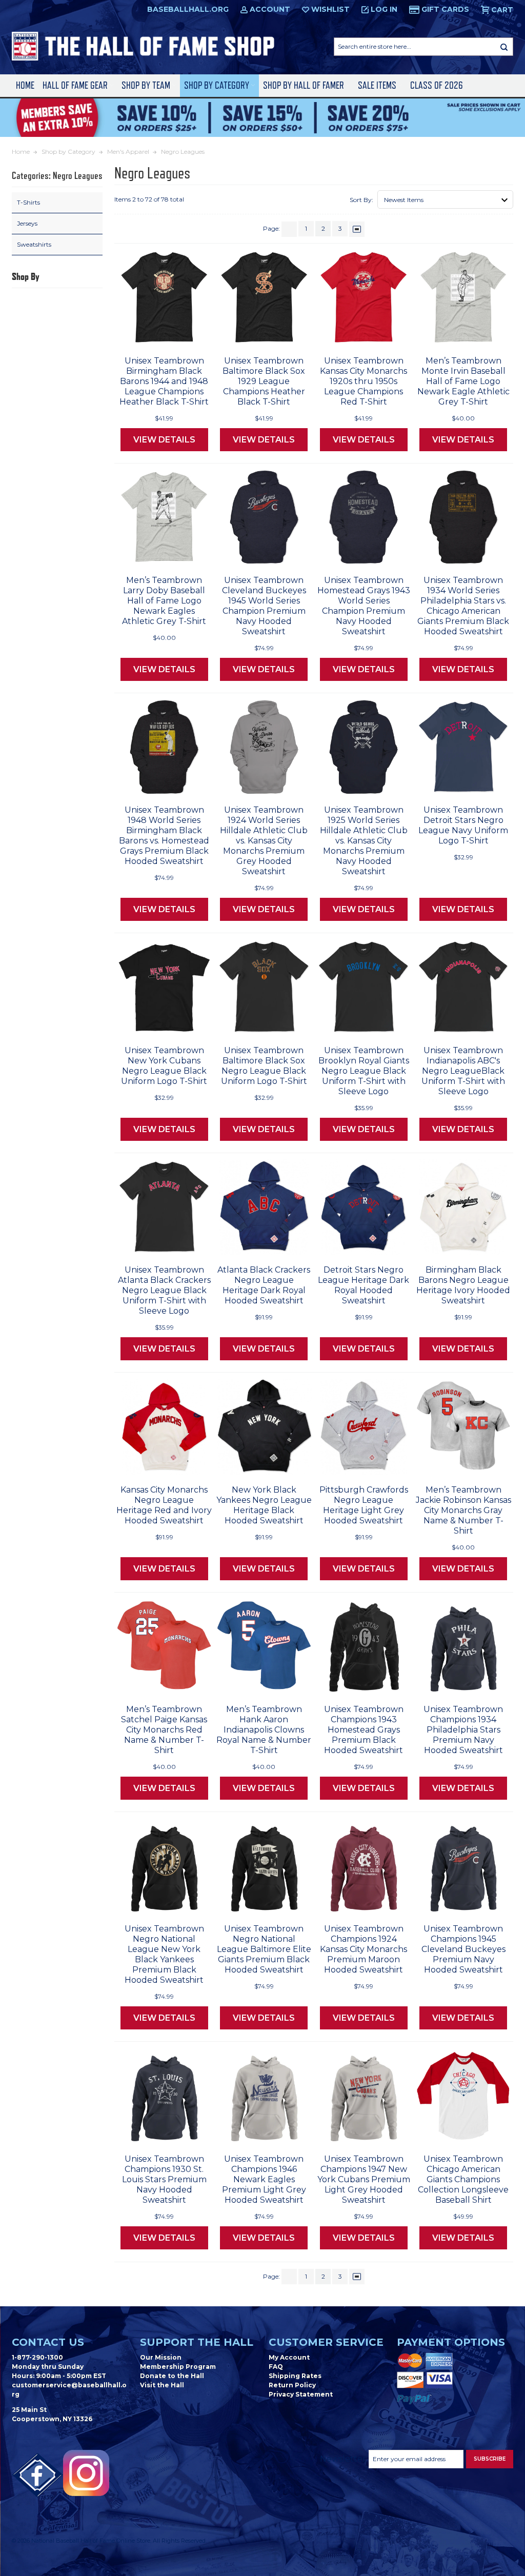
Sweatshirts (34, 244)
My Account (289, 2357)
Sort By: (361, 200)
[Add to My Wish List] (185, 335)
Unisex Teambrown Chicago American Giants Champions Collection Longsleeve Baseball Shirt (463, 2179)
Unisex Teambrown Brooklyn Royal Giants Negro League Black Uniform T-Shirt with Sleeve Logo (364, 1071)
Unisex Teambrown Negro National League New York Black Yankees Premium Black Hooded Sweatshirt (164, 1954)
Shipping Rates (295, 2376)
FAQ (276, 2367)
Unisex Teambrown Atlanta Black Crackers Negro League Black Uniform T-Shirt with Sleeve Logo (164, 1290)
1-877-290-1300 (37, 2357)
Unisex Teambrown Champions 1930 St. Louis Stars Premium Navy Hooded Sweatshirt (164, 2179)
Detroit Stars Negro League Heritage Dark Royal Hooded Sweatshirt (364, 1285)
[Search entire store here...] (504, 47)
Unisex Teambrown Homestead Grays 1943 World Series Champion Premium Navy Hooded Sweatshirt (364, 606)
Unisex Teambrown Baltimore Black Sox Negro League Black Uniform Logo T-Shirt (264, 1066)
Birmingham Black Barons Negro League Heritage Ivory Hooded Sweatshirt (463, 1285)
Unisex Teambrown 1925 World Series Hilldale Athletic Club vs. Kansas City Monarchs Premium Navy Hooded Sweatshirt (364, 841)
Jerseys (27, 223)
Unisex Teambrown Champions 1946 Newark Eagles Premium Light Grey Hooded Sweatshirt (264, 2179)
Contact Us (48, 2342)
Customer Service (326, 2342)
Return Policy (292, 2385)
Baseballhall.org (188, 9)
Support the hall (197, 2342)
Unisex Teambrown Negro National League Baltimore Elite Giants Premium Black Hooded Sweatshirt (264, 1949)
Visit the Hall (162, 2385)
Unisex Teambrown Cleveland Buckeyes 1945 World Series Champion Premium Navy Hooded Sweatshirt (264, 606)
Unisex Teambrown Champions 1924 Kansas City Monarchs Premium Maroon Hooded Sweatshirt (364, 1949)
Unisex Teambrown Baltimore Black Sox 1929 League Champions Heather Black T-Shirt (264, 381)
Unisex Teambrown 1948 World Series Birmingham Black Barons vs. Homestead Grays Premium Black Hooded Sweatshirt (164, 836)
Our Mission (161, 2357)
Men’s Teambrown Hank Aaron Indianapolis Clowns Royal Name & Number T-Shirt (264, 1730)
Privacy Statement (301, 2394)
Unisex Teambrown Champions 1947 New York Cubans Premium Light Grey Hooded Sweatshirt (364, 2179)
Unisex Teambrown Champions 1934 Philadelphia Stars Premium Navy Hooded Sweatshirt (463, 1730)
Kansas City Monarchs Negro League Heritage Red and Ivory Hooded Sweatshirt (164, 1505)
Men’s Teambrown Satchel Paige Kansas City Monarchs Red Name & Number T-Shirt (164, 1730)
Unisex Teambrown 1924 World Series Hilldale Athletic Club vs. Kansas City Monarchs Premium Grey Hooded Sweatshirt (264, 841)
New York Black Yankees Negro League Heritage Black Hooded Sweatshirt (264, 1505)
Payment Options (451, 2342)
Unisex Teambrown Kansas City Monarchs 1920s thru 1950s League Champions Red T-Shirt (364, 381)
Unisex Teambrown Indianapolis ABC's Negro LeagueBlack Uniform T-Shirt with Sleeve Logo (463, 1071)
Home (25, 85)
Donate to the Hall (172, 2376)
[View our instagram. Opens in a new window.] (86, 2473)
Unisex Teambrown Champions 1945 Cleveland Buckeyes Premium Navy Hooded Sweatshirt (463, 1949)
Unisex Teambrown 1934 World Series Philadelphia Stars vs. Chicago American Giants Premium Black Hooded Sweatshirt (463, 606)
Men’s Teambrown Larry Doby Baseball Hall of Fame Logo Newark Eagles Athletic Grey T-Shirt (164, 601)
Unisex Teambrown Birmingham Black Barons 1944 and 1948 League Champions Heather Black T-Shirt (164, 381)
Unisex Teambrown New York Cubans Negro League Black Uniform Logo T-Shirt (164, 1066)
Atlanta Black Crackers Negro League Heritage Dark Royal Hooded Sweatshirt (264, 1285)
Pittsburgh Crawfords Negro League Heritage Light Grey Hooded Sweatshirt (364, 1505)
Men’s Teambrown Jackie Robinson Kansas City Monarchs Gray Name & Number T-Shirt (463, 1510)
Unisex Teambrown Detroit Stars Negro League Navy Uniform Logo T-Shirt (463, 825)
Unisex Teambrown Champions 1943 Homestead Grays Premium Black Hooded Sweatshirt (364, 1730)
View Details (164, 440)
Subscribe (490, 2459)
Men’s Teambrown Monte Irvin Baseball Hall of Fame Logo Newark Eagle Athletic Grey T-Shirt (463, 381)
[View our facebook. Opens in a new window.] (37, 2476)
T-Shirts (28, 202)
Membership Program (178, 2367)
